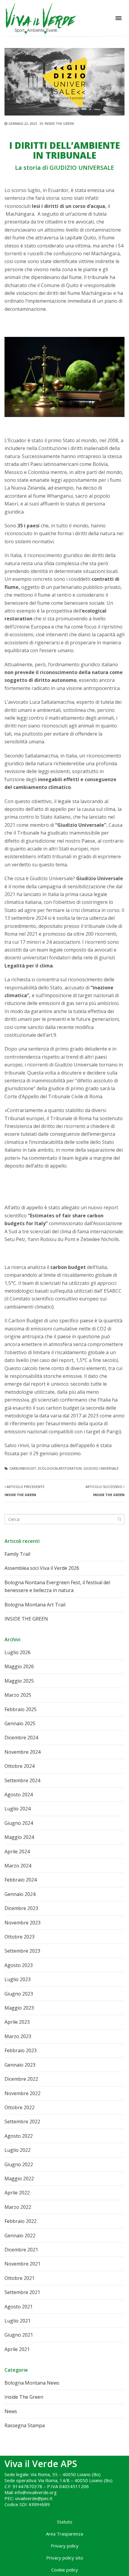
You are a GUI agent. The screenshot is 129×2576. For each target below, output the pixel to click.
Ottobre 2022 (19, 2107)
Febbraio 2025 (21, 1709)
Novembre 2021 (22, 2264)
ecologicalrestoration (60, 1468)
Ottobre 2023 (19, 1937)
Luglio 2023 (18, 1979)
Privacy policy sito (65, 2558)
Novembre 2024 (22, 1752)
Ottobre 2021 (19, 2278)
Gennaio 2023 (20, 2065)
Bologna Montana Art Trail (35, 1605)
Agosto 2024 (19, 1795)
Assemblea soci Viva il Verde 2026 (42, 1568)
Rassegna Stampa (25, 2425)
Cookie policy (65, 2570)
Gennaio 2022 (20, 2236)
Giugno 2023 (19, 1994)
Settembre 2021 (22, 2292)
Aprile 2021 (17, 2349)
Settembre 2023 (22, 1951)
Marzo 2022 (18, 2207)
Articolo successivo (105, 1490)
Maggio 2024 (19, 1837)
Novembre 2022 (22, 2093)
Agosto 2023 (19, 1965)
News (11, 2411)
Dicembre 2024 (21, 1738)
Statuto (65, 2522)
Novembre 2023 (22, 1923)
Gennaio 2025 (20, 1723)
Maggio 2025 (19, 1681)
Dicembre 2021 (21, 2250)
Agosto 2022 (19, 2136)
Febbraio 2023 (21, 2050)
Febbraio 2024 (21, 1880)
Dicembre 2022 (21, 2079)
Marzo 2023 (18, 2036)
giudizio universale (101, 1468)
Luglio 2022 (18, 2150)
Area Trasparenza (64, 2534)
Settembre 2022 (22, 2122)
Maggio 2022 (19, 2179)
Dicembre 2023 (21, 1908)
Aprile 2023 (17, 2022)
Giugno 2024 (19, 1823)
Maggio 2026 (19, 1666)
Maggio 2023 (19, 2008)
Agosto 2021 (19, 2307)
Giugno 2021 (19, 2335)
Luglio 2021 (18, 2321)
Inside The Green (59, 123)
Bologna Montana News (32, 2383)
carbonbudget (23, 1468)
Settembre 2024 (22, 1780)
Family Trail (17, 1554)
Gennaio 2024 (20, 1894)
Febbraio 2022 (21, 2221)
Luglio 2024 (18, 1809)
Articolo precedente (24, 1490)
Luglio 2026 (18, 1652)
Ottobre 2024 (19, 1766)
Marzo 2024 (18, 1866)
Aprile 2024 (17, 1852)
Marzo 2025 (18, 1695)
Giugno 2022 (19, 2164)
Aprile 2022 (17, 2193)
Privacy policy (65, 2546)
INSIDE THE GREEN (26, 1619)
